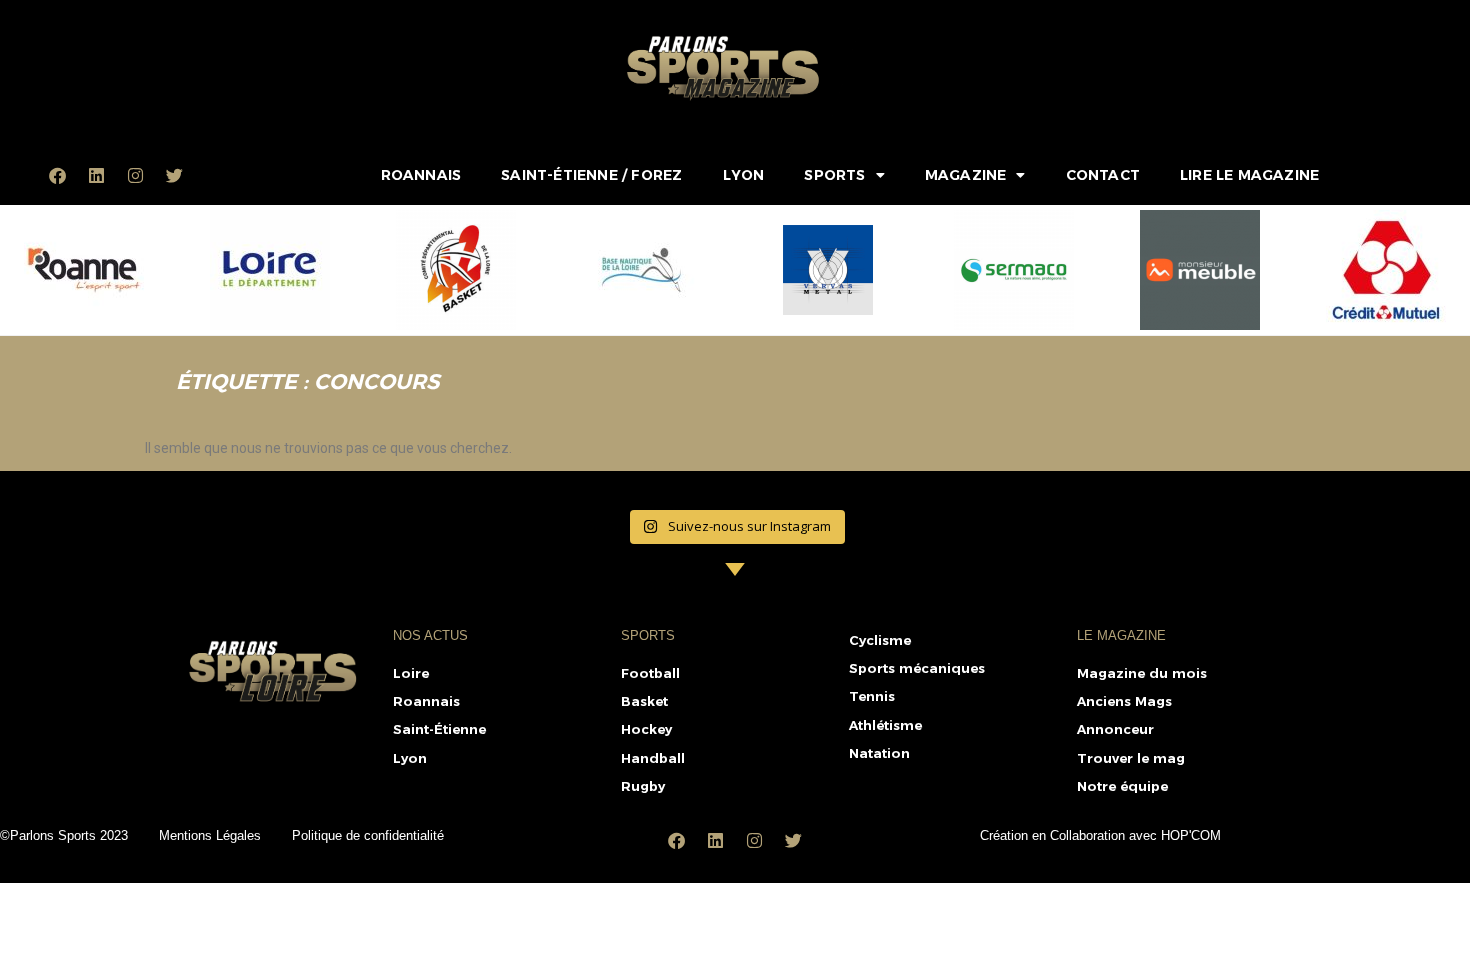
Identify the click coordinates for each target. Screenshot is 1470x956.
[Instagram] (136, 175)
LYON (744, 175)
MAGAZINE (966, 175)
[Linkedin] (97, 175)
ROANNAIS (421, 175)
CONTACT (1103, 175)
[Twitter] (175, 175)
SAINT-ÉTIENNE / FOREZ (591, 175)
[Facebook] (58, 175)
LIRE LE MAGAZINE (1249, 175)
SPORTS (834, 175)
